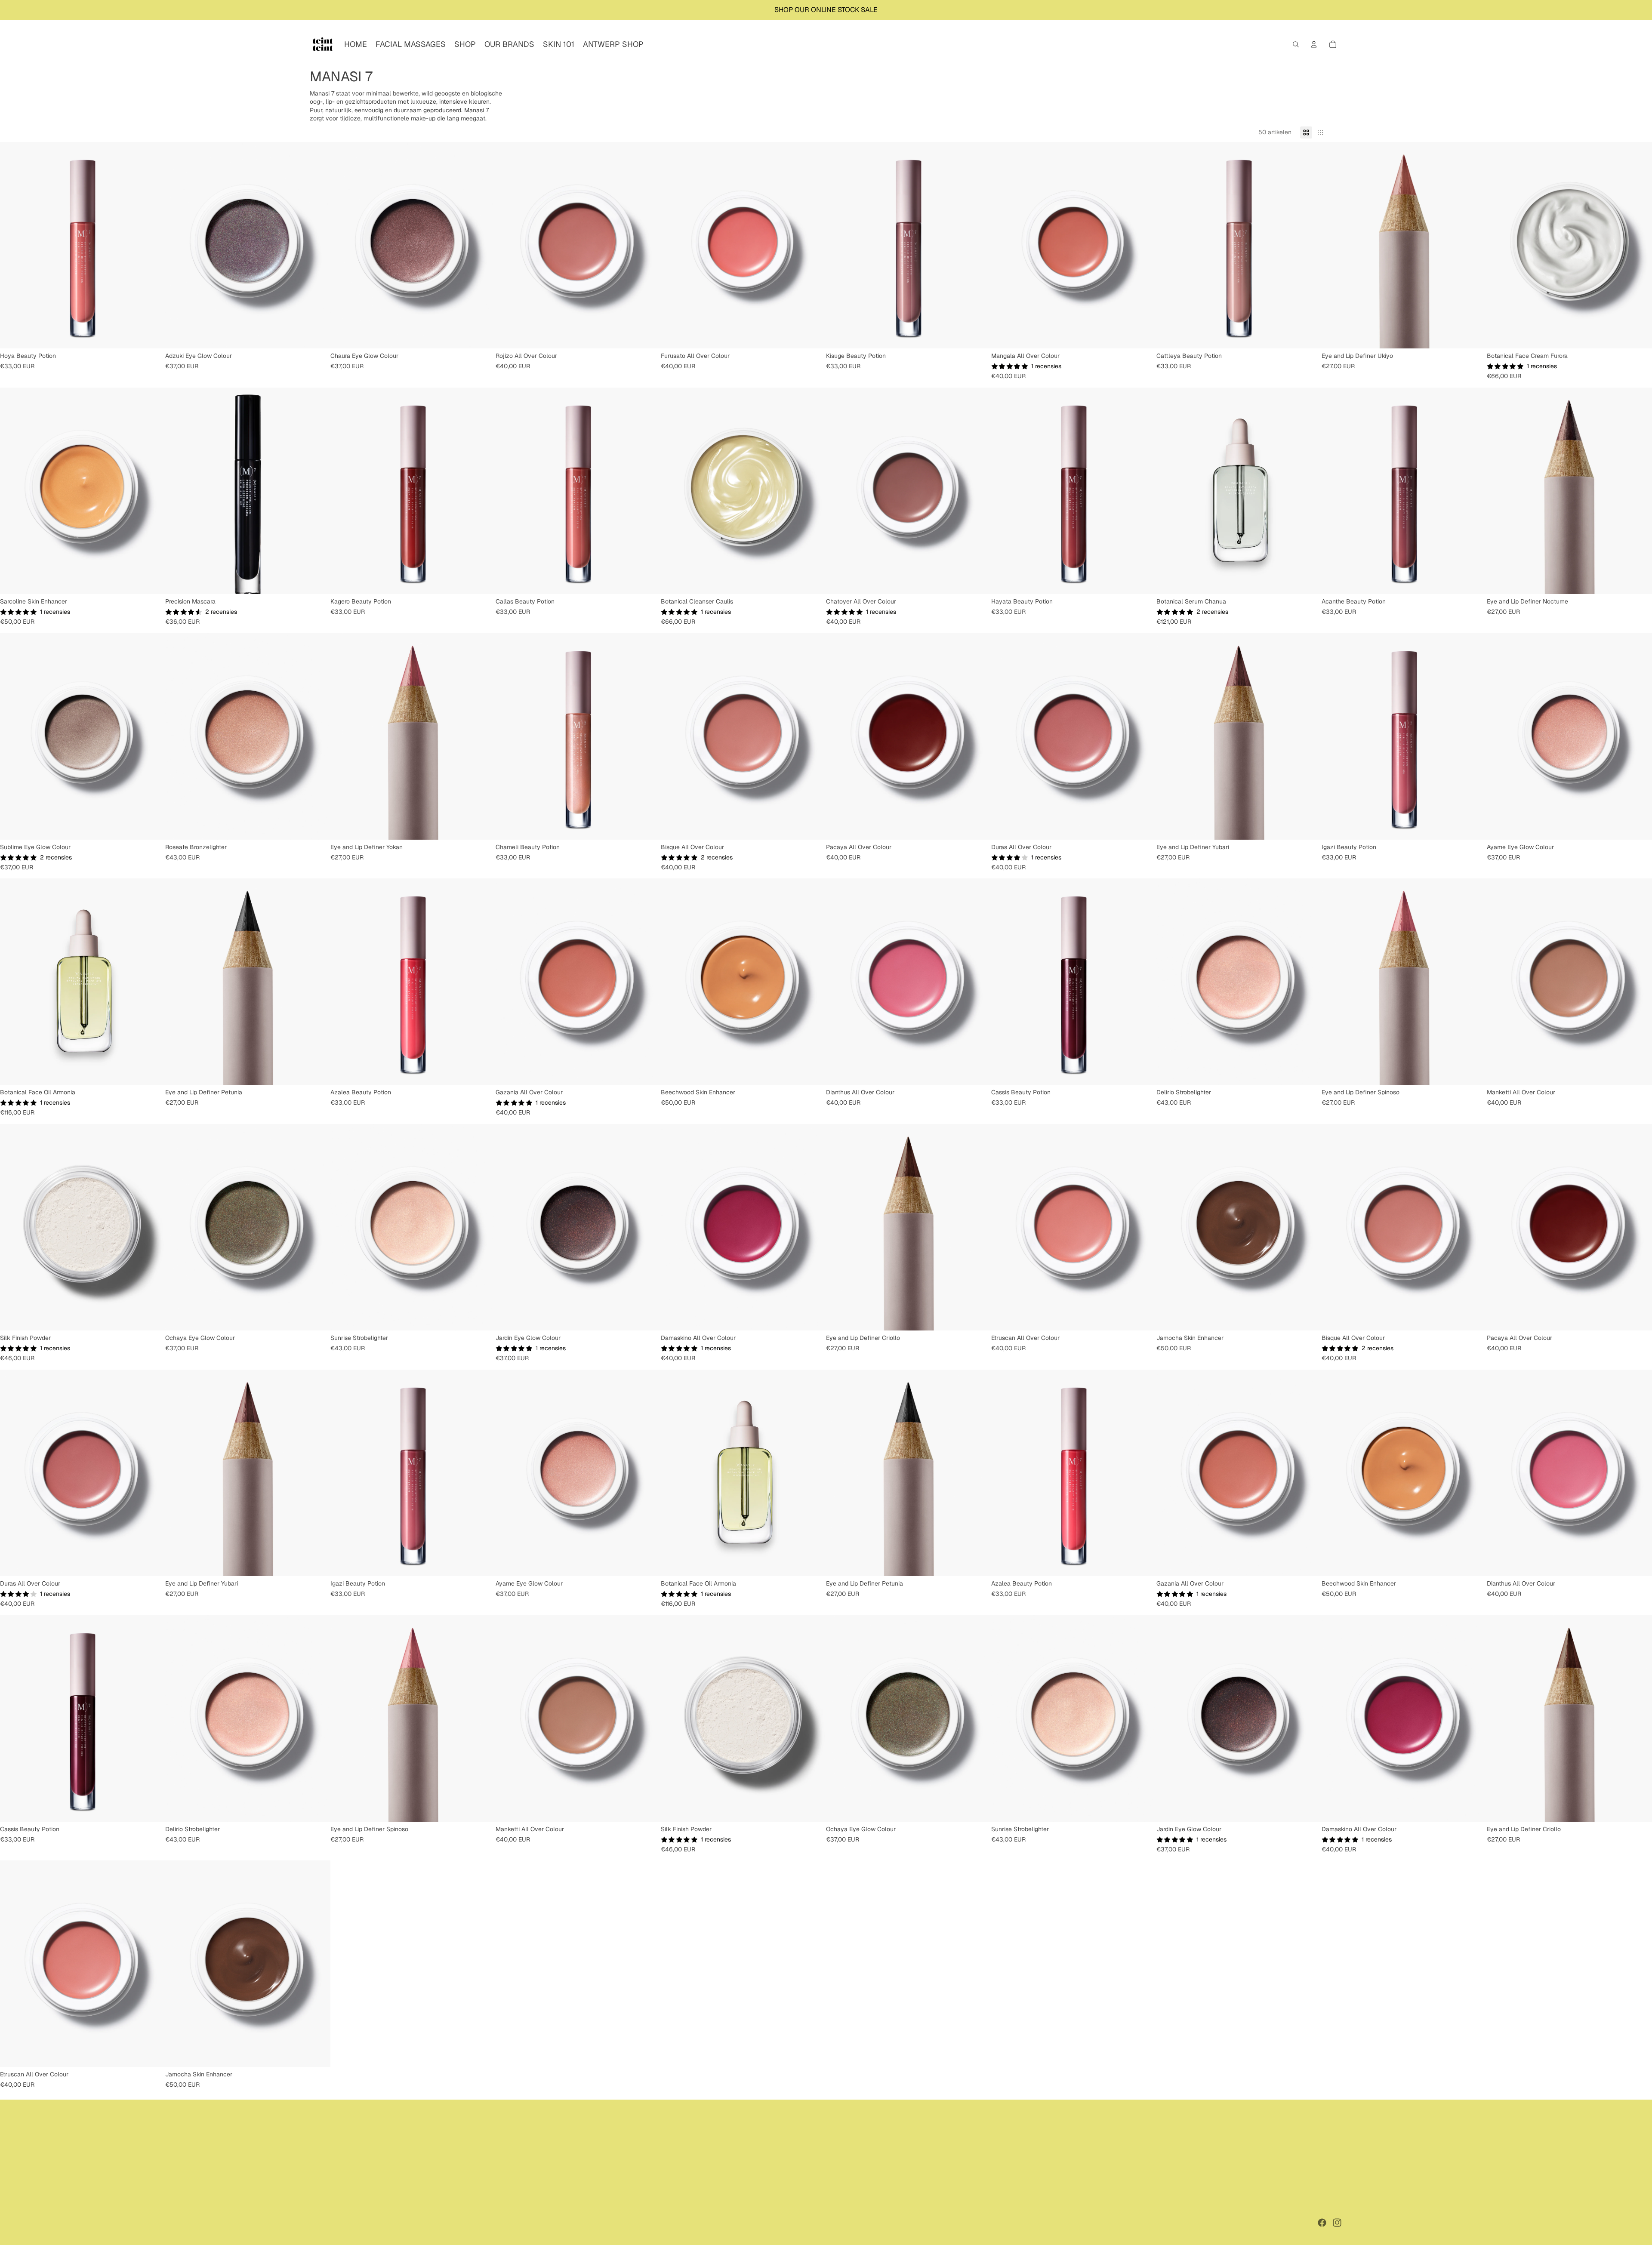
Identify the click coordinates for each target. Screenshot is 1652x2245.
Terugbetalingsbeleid (439, 2223)
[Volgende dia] (152, 245)
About (318, 2153)
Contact (321, 2193)
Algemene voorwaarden (536, 2223)
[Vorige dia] (13, 245)
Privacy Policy (330, 2183)
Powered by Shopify (381, 2223)
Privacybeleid (486, 2223)
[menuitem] (356, 44)
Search (319, 2143)
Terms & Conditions (336, 2173)
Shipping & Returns (336, 2163)
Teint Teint (342, 2223)
